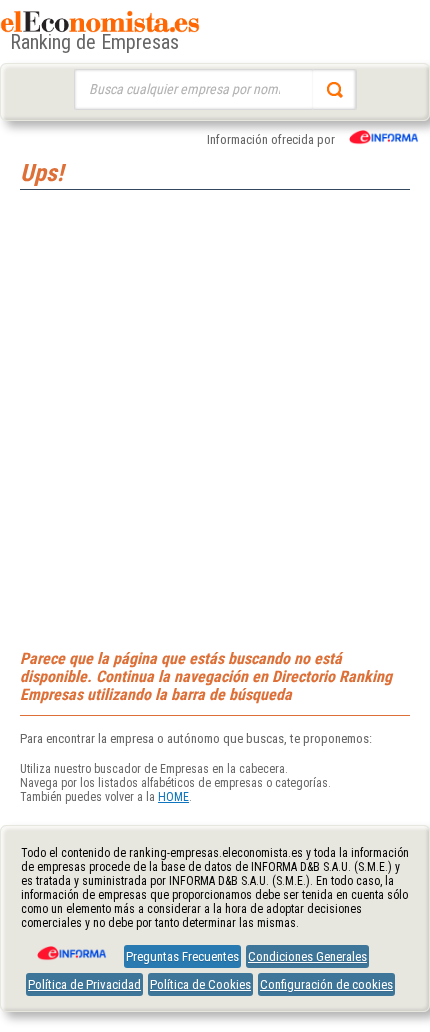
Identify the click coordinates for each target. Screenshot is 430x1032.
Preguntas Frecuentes (182, 956)
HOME (173, 797)
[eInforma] (70, 946)
